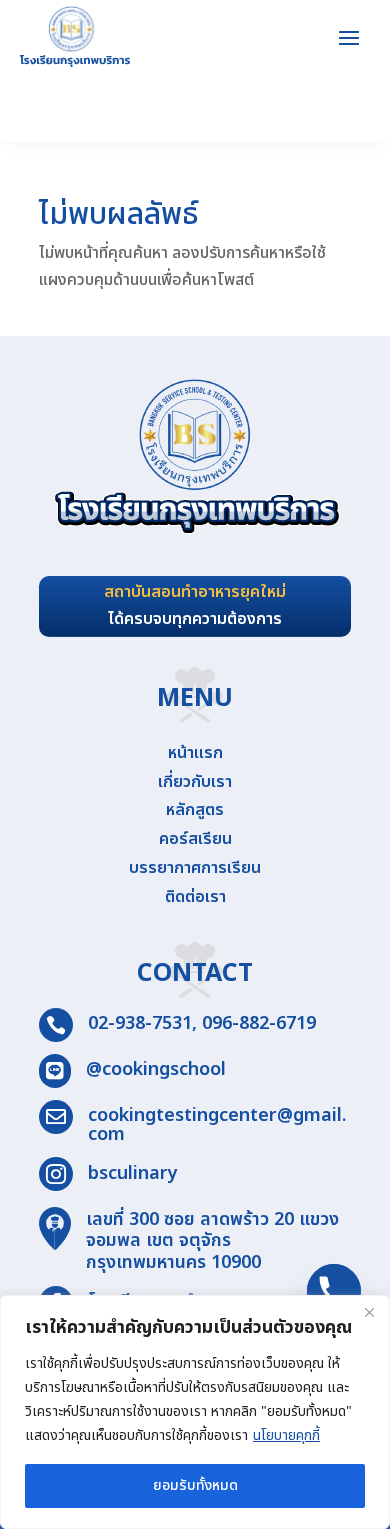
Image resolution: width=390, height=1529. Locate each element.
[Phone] (334, 1291)
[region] (195, 1412)
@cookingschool (156, 1069)
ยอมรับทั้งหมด (195, 1485)
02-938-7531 (140, 1023)
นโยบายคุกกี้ (286, 1435)
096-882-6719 (259, 1023)
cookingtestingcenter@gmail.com (217, 1125)
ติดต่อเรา (195, 897)
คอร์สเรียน (195, 839)
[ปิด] (369, 1312)
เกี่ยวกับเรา (195, 782)
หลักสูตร (195, 810)
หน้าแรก (195, 753)
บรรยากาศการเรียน (195, 868)
